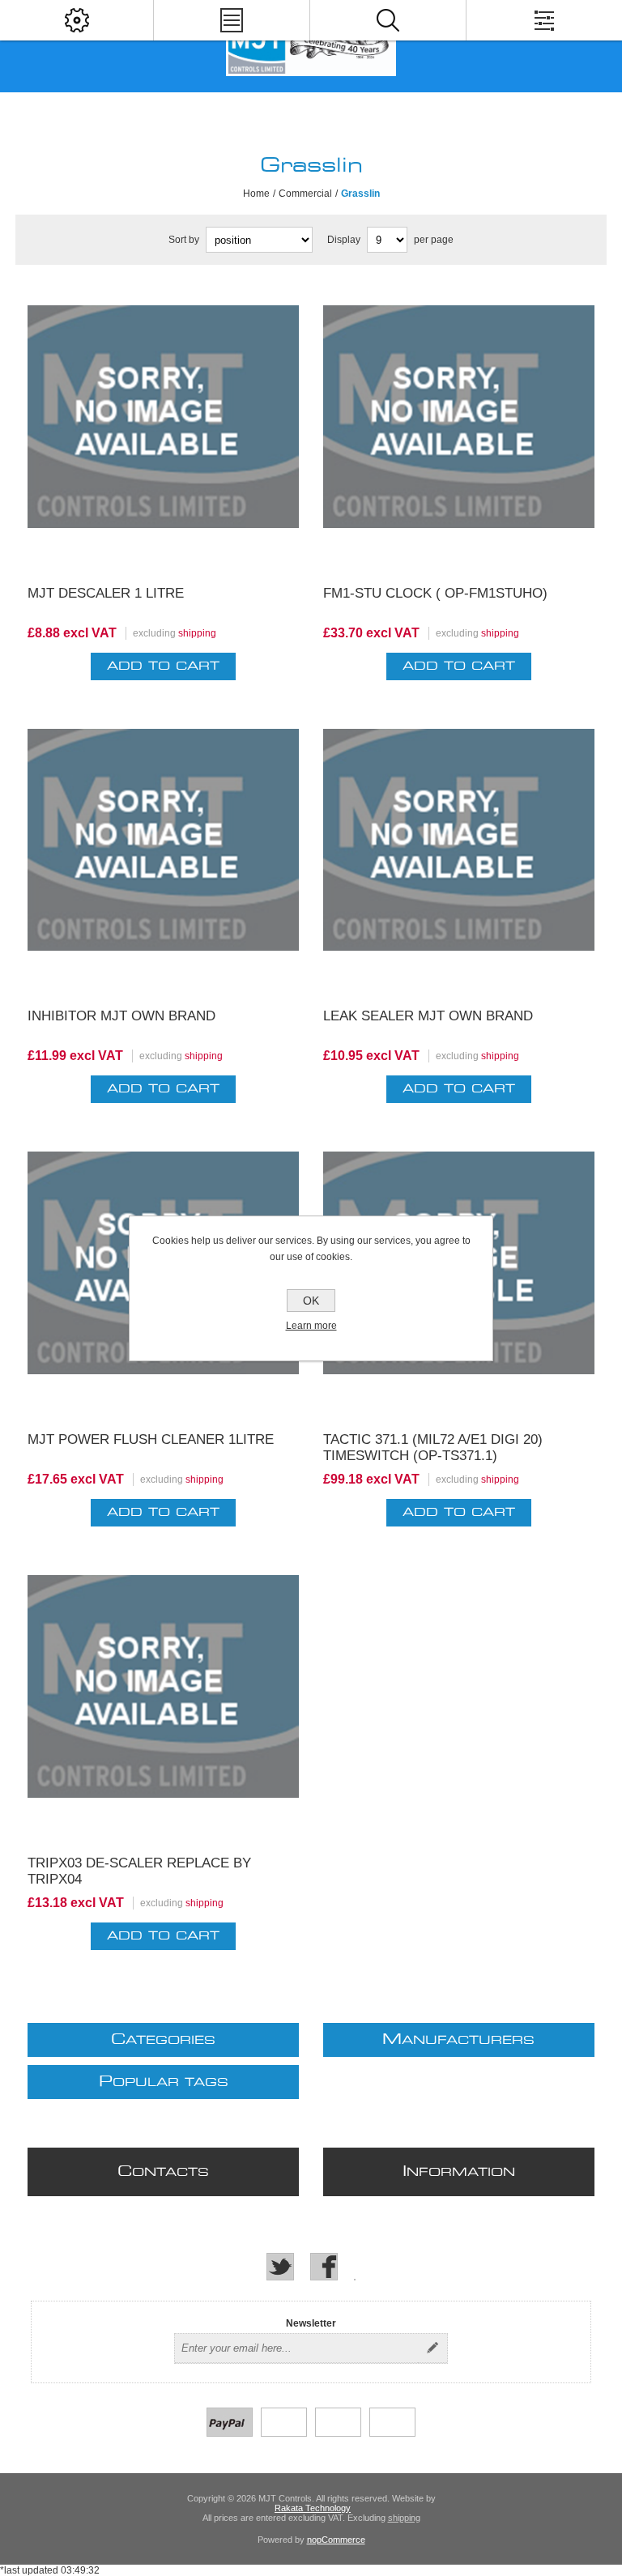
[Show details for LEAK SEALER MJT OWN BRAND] (459, 849)
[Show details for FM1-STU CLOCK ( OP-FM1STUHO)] (459, 425)
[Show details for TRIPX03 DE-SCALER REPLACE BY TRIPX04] (164, 1695)
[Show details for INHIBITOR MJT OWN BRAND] (164, 849)
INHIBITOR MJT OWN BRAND (121, 1016)
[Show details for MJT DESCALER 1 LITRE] (164, 425)
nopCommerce (336, 2540)
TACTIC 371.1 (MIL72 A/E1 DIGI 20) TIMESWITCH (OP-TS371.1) (433, 1448)
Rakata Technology (313, 2508)
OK (311, 1301)
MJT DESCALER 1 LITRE (106, 593)
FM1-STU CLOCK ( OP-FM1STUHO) (435, 593)
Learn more (311, 1326)
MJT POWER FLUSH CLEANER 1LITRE (151, 1439)
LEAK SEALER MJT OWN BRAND (428, 1016)
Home (256, 194)
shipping (197, 633)
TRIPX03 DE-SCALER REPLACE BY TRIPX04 (139, 1871)
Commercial (305, 194)
